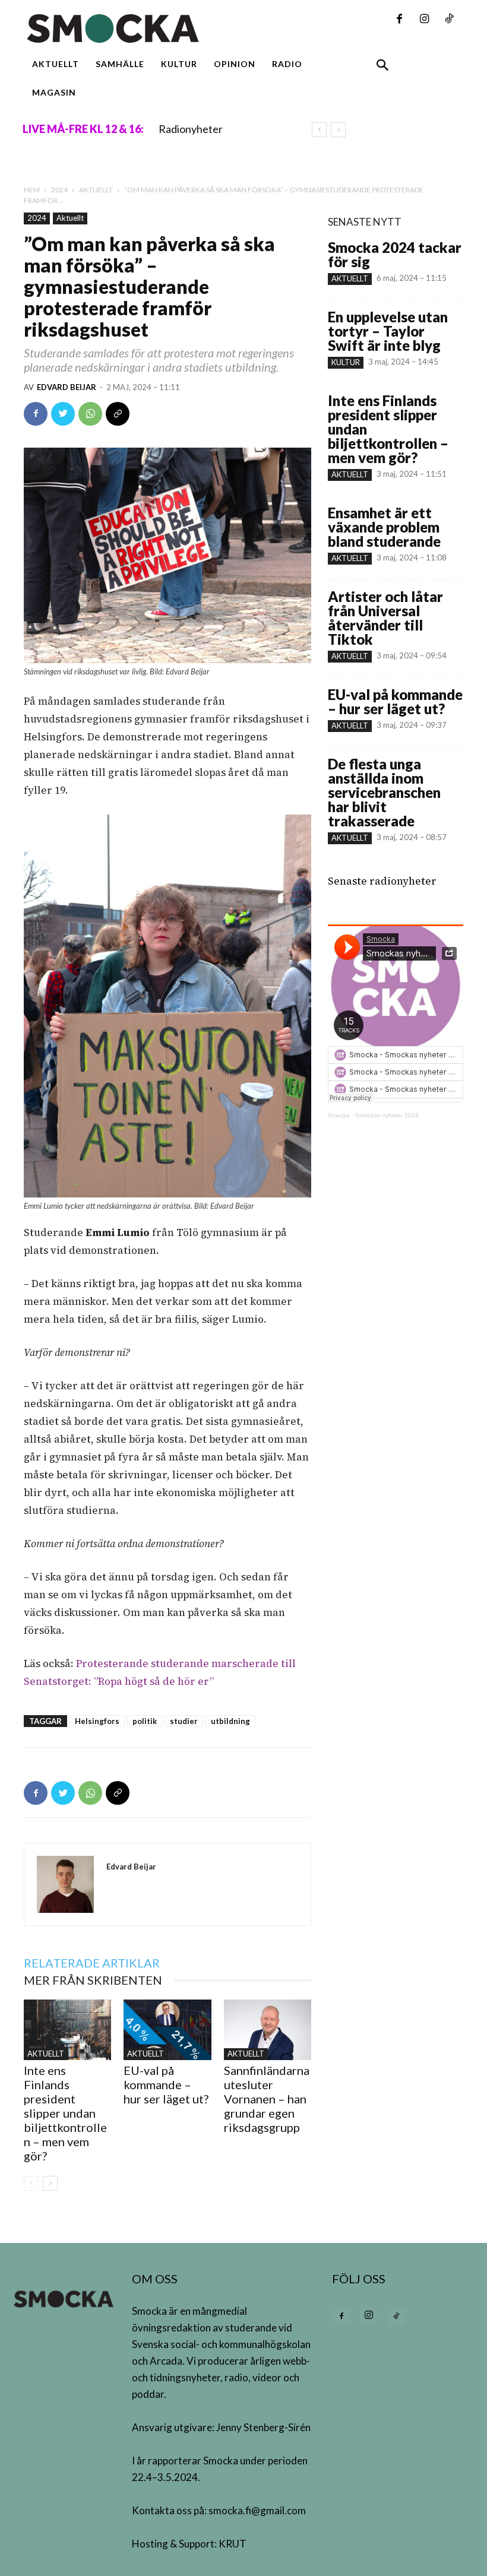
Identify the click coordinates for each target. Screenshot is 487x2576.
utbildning (230, 1721)
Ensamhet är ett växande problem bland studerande (384, 527)
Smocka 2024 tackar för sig (395, 254)
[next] (338, 130)
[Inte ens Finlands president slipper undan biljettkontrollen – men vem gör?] (67, 2030)
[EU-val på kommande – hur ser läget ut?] (167, 2030)
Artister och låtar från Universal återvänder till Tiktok (385, 618)
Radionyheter (191, 129)
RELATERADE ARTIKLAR (92, 1963)
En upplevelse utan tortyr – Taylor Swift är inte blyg (388, 331)
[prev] (319, 130)
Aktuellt (96, 190)
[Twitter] (63, 414)
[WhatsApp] (90, 414)
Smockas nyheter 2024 (387, 1115)
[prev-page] (31, 2183)
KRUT (233, 2544)
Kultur (346, 362)
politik (145, 1721)
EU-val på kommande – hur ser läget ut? (166, 2084)
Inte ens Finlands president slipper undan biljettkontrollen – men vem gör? (65, 2113)
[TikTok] (449, 20)
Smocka (339, 1115)
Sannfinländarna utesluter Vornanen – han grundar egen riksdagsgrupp (267, 2099)
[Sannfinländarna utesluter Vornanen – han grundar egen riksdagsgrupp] (268, 2030)
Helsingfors (97, 1721)
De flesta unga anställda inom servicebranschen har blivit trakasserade (384, 792)
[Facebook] (399, 20)
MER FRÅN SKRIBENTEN (93, 1980)
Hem (32, 190)
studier (184, 1721)
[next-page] (50, 2183)
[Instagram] (424, 20)
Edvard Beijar (67, 387)
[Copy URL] (118, 414)
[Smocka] (167, 28)
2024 (59, 190)
